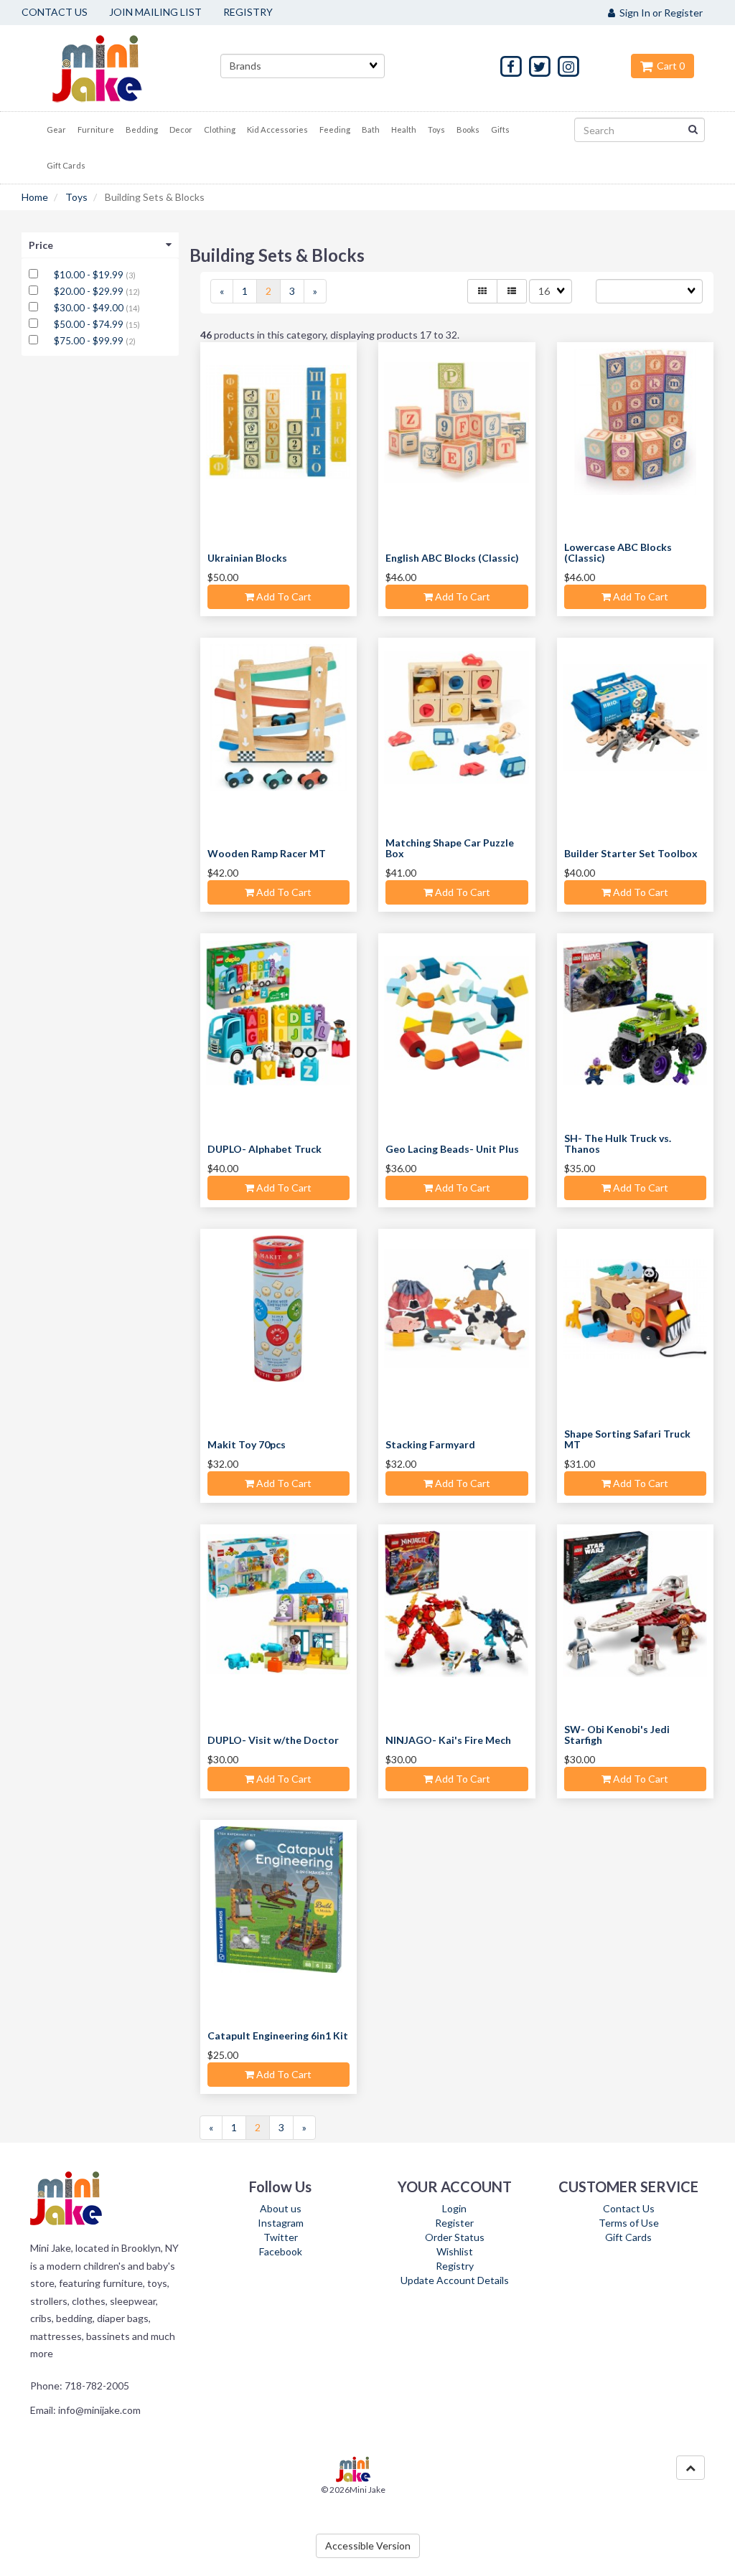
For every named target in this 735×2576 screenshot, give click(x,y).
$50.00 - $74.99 (90, 324)
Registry (455, 2266)
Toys (76, 197)
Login (454, 2208)
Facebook (281, 2251)
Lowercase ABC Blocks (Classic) (618, 552)
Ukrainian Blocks (247, 558)
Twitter (281, 2237)
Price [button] (41, 245)
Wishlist (455, 2251)
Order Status (455, 2237)
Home (35, 197)
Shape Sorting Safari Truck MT (627, 1439)
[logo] (115, 68)
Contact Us (629, 2208)
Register (454, 2223)
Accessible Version (368, 2546)
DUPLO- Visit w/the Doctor (273, 1740)
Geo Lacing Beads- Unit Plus (452, 1149)
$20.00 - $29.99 (90, 291)
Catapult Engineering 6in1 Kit (278, 2035)
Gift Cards (628, 2237)
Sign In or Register (659, 13)
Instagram (281, 2223)
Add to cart (283, 596)
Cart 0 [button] (669, 66)
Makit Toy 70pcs (247, 1444)
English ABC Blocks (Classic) (452, 558)
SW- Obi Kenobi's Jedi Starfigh (617, 1735)
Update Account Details (455, 2280)
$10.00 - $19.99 (90, 275)
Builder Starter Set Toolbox (631, 853)
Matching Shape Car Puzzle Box (450, 848)
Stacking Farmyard (430, 1444)
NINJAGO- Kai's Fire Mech (448, 1740)
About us (281, 2208)
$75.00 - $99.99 (90, 341)
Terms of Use (629, 2223)
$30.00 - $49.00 (90, 308)
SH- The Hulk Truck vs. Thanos (618, 1143)
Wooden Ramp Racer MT (267, 853)
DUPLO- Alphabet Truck (264, 1149)
